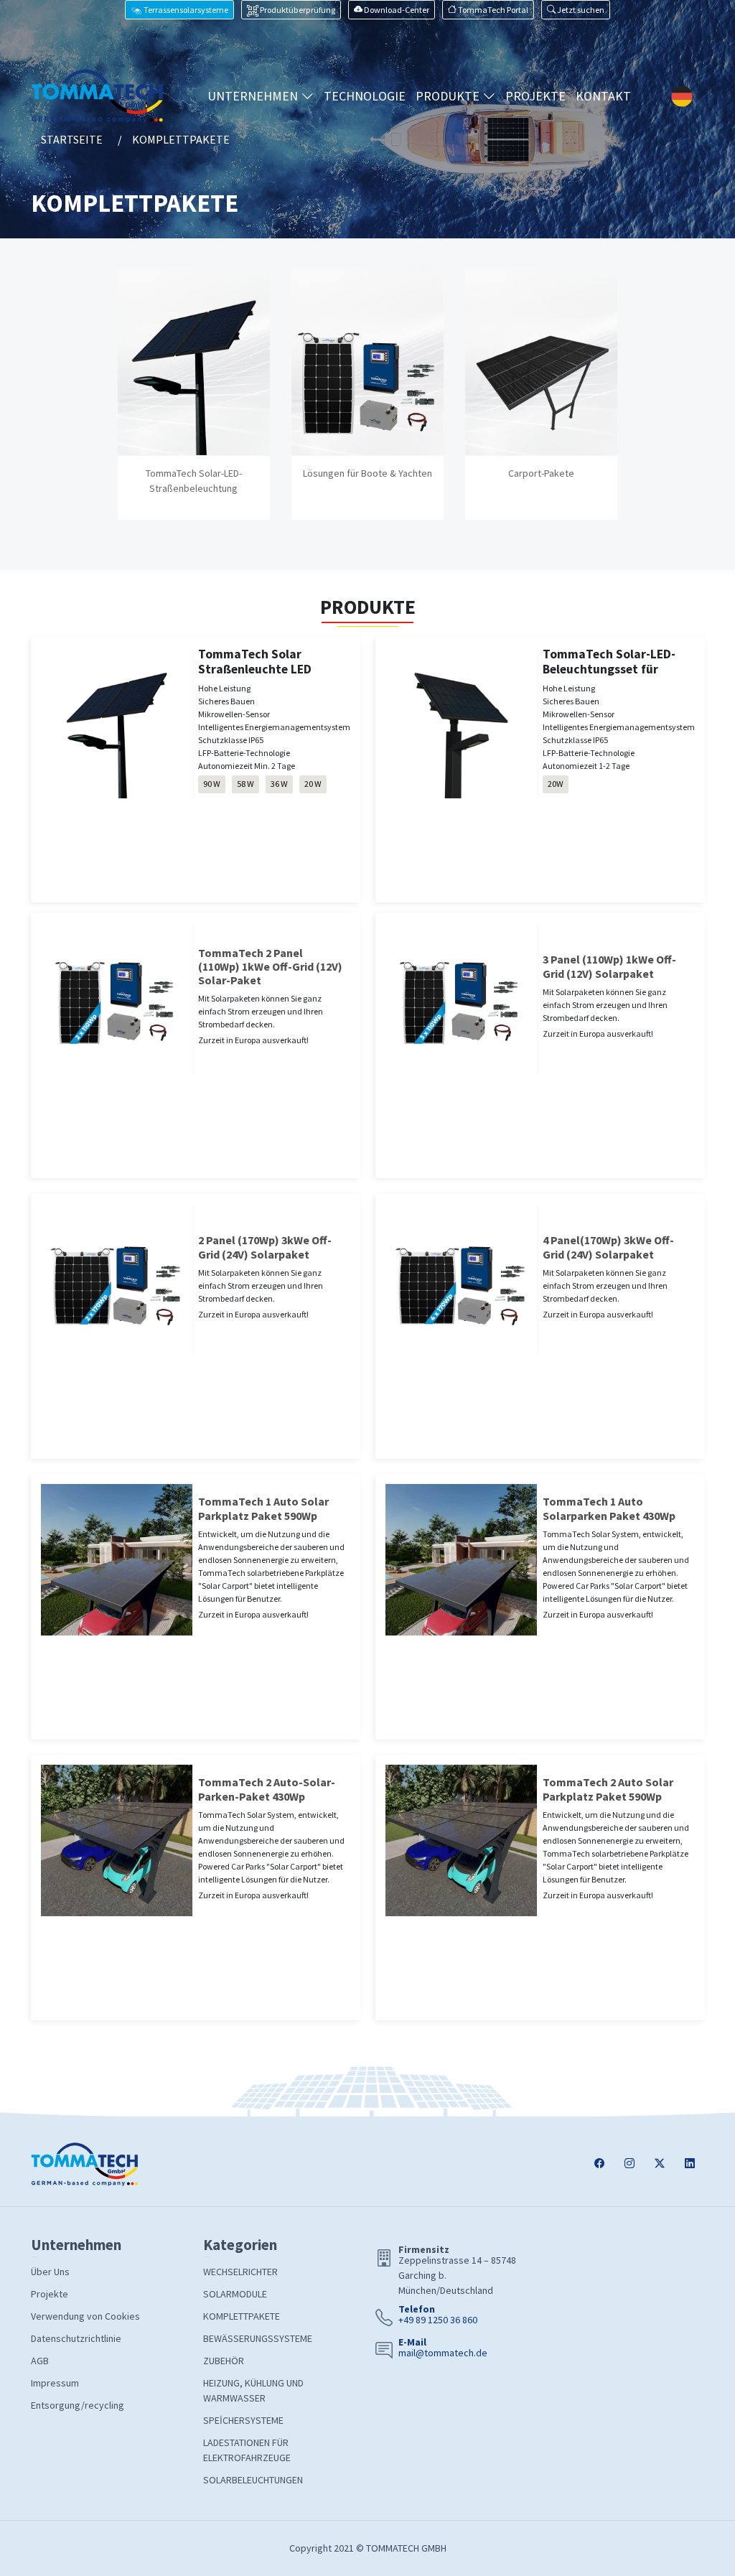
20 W (313, 784)
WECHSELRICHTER (240, 2272)
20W (556, 784)
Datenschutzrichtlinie (76, 2338)
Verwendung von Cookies (85, 2316)
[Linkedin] (690, 2164)
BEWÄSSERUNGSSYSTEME (258, 2338)
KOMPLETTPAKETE (242, 2316)
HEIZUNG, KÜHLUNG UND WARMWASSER (253, 2390)
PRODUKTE (449, 96)
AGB (40, 2361)
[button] (576, 10)
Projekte (50, 2294)
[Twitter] (660, 2164)
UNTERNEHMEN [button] (254, 96)
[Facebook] (599, 2164)
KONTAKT (603, 96)
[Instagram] (629, 2164)
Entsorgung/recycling (78, 2405)
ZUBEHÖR (224, 2361)
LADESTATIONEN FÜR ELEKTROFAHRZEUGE (247, 2450)
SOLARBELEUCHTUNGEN (253, 2480)
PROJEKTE (535, 96)
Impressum (55, 2383)
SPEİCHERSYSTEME (243, 2420)
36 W (279, 784)
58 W (245, 784)
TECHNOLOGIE (365, 96)
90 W (212, 784)
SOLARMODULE (235, 2294)
